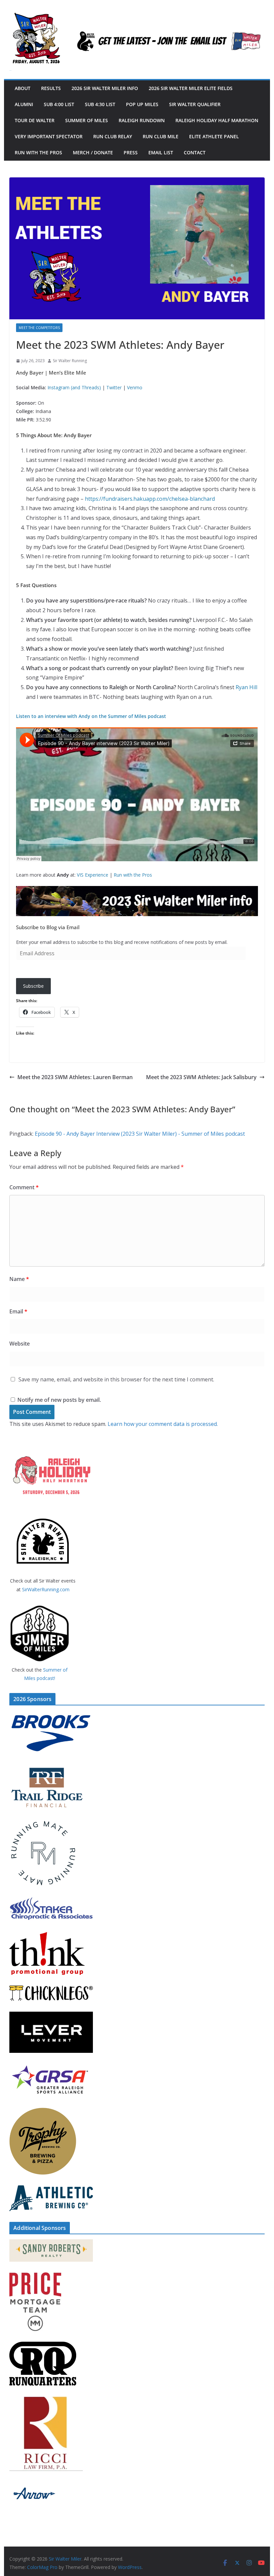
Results (51, 88)
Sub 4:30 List (100, 104)
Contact (195, 152)
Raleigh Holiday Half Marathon (217, 120)
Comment (24, 1187)
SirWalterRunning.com (46, 1589)
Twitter (114, 387)
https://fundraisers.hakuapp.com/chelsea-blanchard (150, 499)
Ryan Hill (246, 687)
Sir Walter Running (70, 361)
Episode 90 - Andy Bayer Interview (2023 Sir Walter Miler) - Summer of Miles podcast (140, 1134)
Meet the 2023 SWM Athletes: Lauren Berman (75, 1077)
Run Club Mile (161, 136)
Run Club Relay (113, 136)
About (23, 88)
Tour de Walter (35, 120)
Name (19, 1279)
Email (18, 1311)
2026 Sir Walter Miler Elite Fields (191, 88)
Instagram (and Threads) (74, 387)
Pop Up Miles (142, 104)
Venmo (135, 387)
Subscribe (33, 986)
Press (131, 152)
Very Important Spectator (49, 136)
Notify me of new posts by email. (59, 1400)
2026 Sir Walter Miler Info (105, 88)
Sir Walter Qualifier (195, 104)
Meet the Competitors (39, 328)
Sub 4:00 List (59, 104)
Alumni (24, 104)
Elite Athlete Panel (214, 136)
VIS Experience (93, 875)
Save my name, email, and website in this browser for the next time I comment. (116, 1379)
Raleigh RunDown (142, 120)
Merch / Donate (93, 152)
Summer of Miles (87, 120)
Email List (161, 152)
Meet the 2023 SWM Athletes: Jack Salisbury (201, 1077)
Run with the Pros (38, 152)
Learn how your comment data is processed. (163, 1424)
